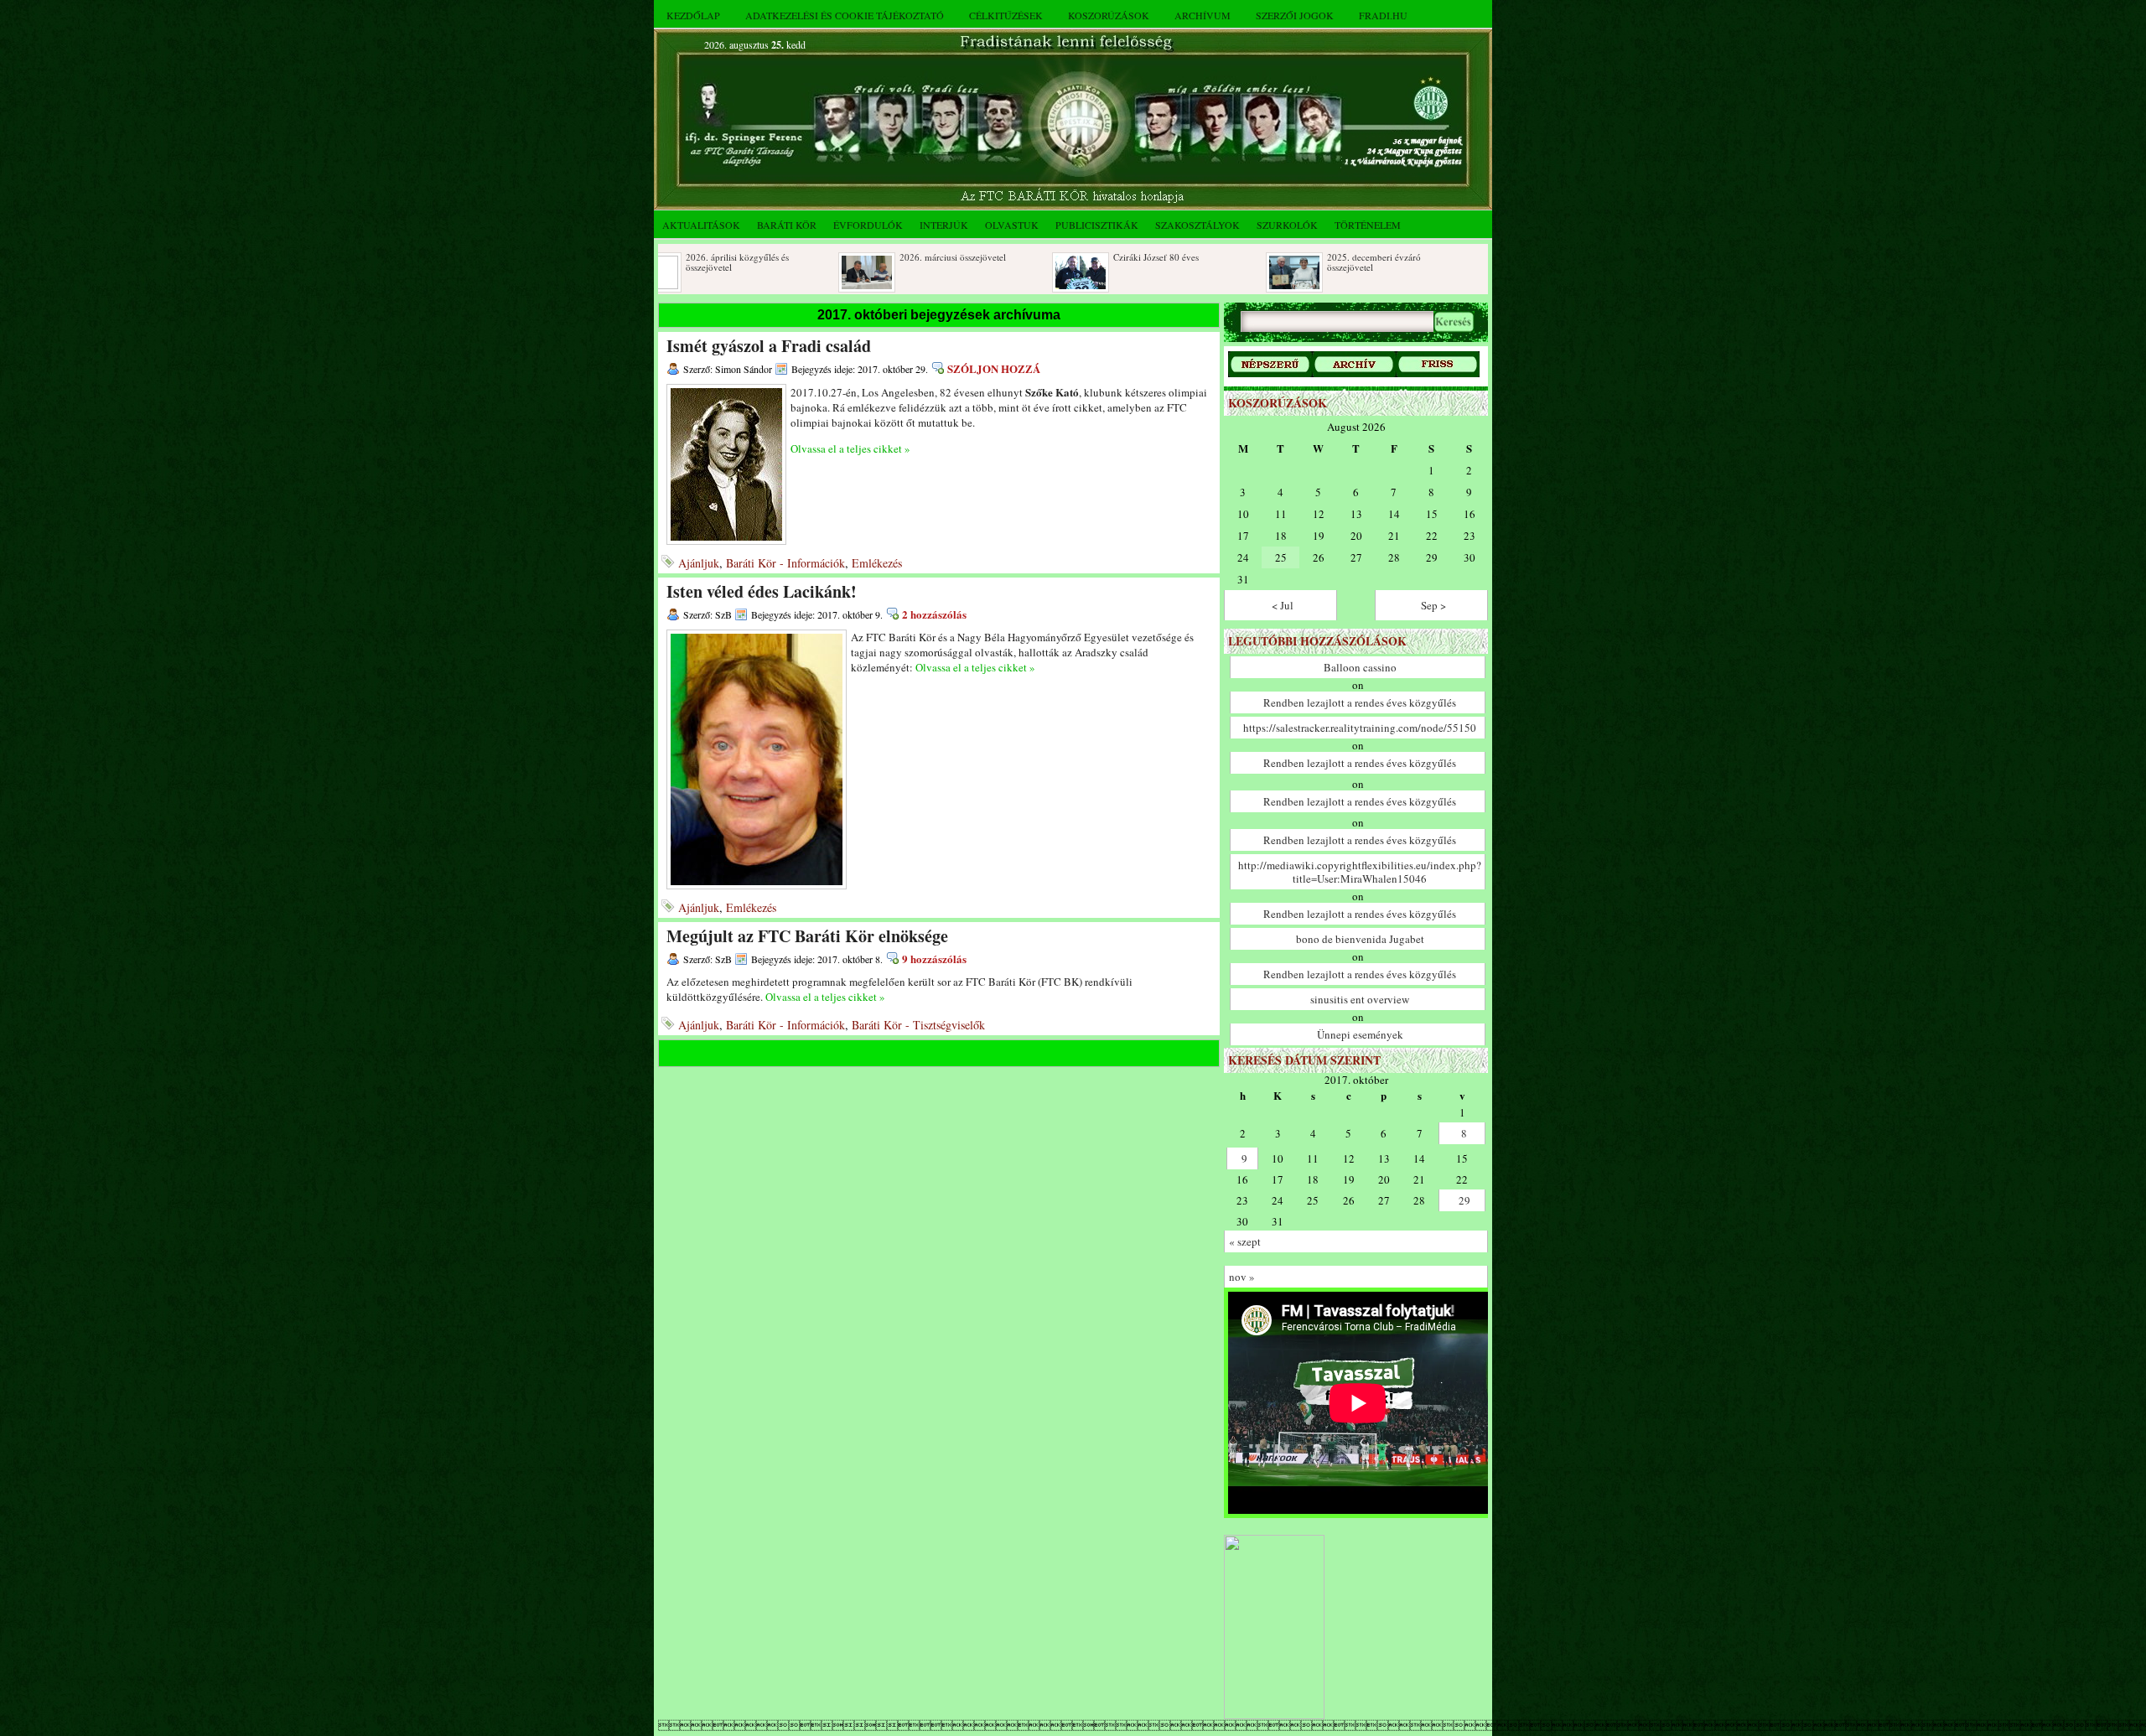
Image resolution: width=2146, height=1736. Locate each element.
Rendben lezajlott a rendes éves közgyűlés (1360, 702)
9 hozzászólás (934, 959)
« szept (1245, 1241)
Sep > (1433, 605)
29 (1464, 1200)
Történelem (1368, 225)
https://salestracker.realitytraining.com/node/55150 (1360, 728)
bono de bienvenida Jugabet (1360, 939)
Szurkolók (1287, 225)
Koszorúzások (1109, 15)
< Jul (1283, 605)
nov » (1242, 1277)
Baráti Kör (787, 225)
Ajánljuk (699, 563)
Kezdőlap (693, 15)
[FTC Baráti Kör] (1274, 1715)
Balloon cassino (1360, 667)
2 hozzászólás (934, 614)
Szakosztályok (1197, 225)
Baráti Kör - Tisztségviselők (918, 1025)
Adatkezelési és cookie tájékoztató (845, 15)
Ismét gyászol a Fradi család (769, 346)
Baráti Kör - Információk (785, 563)
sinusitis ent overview (1360, 999)
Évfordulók (868, 225)
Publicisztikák (1097, 225)
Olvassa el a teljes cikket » (850, 448)
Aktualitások (701, 225)
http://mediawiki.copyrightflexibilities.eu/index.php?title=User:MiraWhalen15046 (1360, 872)
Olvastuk (1012, 225)
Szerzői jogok (1295, 15)
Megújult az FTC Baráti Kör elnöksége (807, 936)
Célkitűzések (1006, 15)
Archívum (1203, 15)
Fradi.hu (1383, 15)
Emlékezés (877, 563)
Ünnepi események (1360, 1034)
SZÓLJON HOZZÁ (994, 368)
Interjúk (944, 225)
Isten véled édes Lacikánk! (762, 591)
